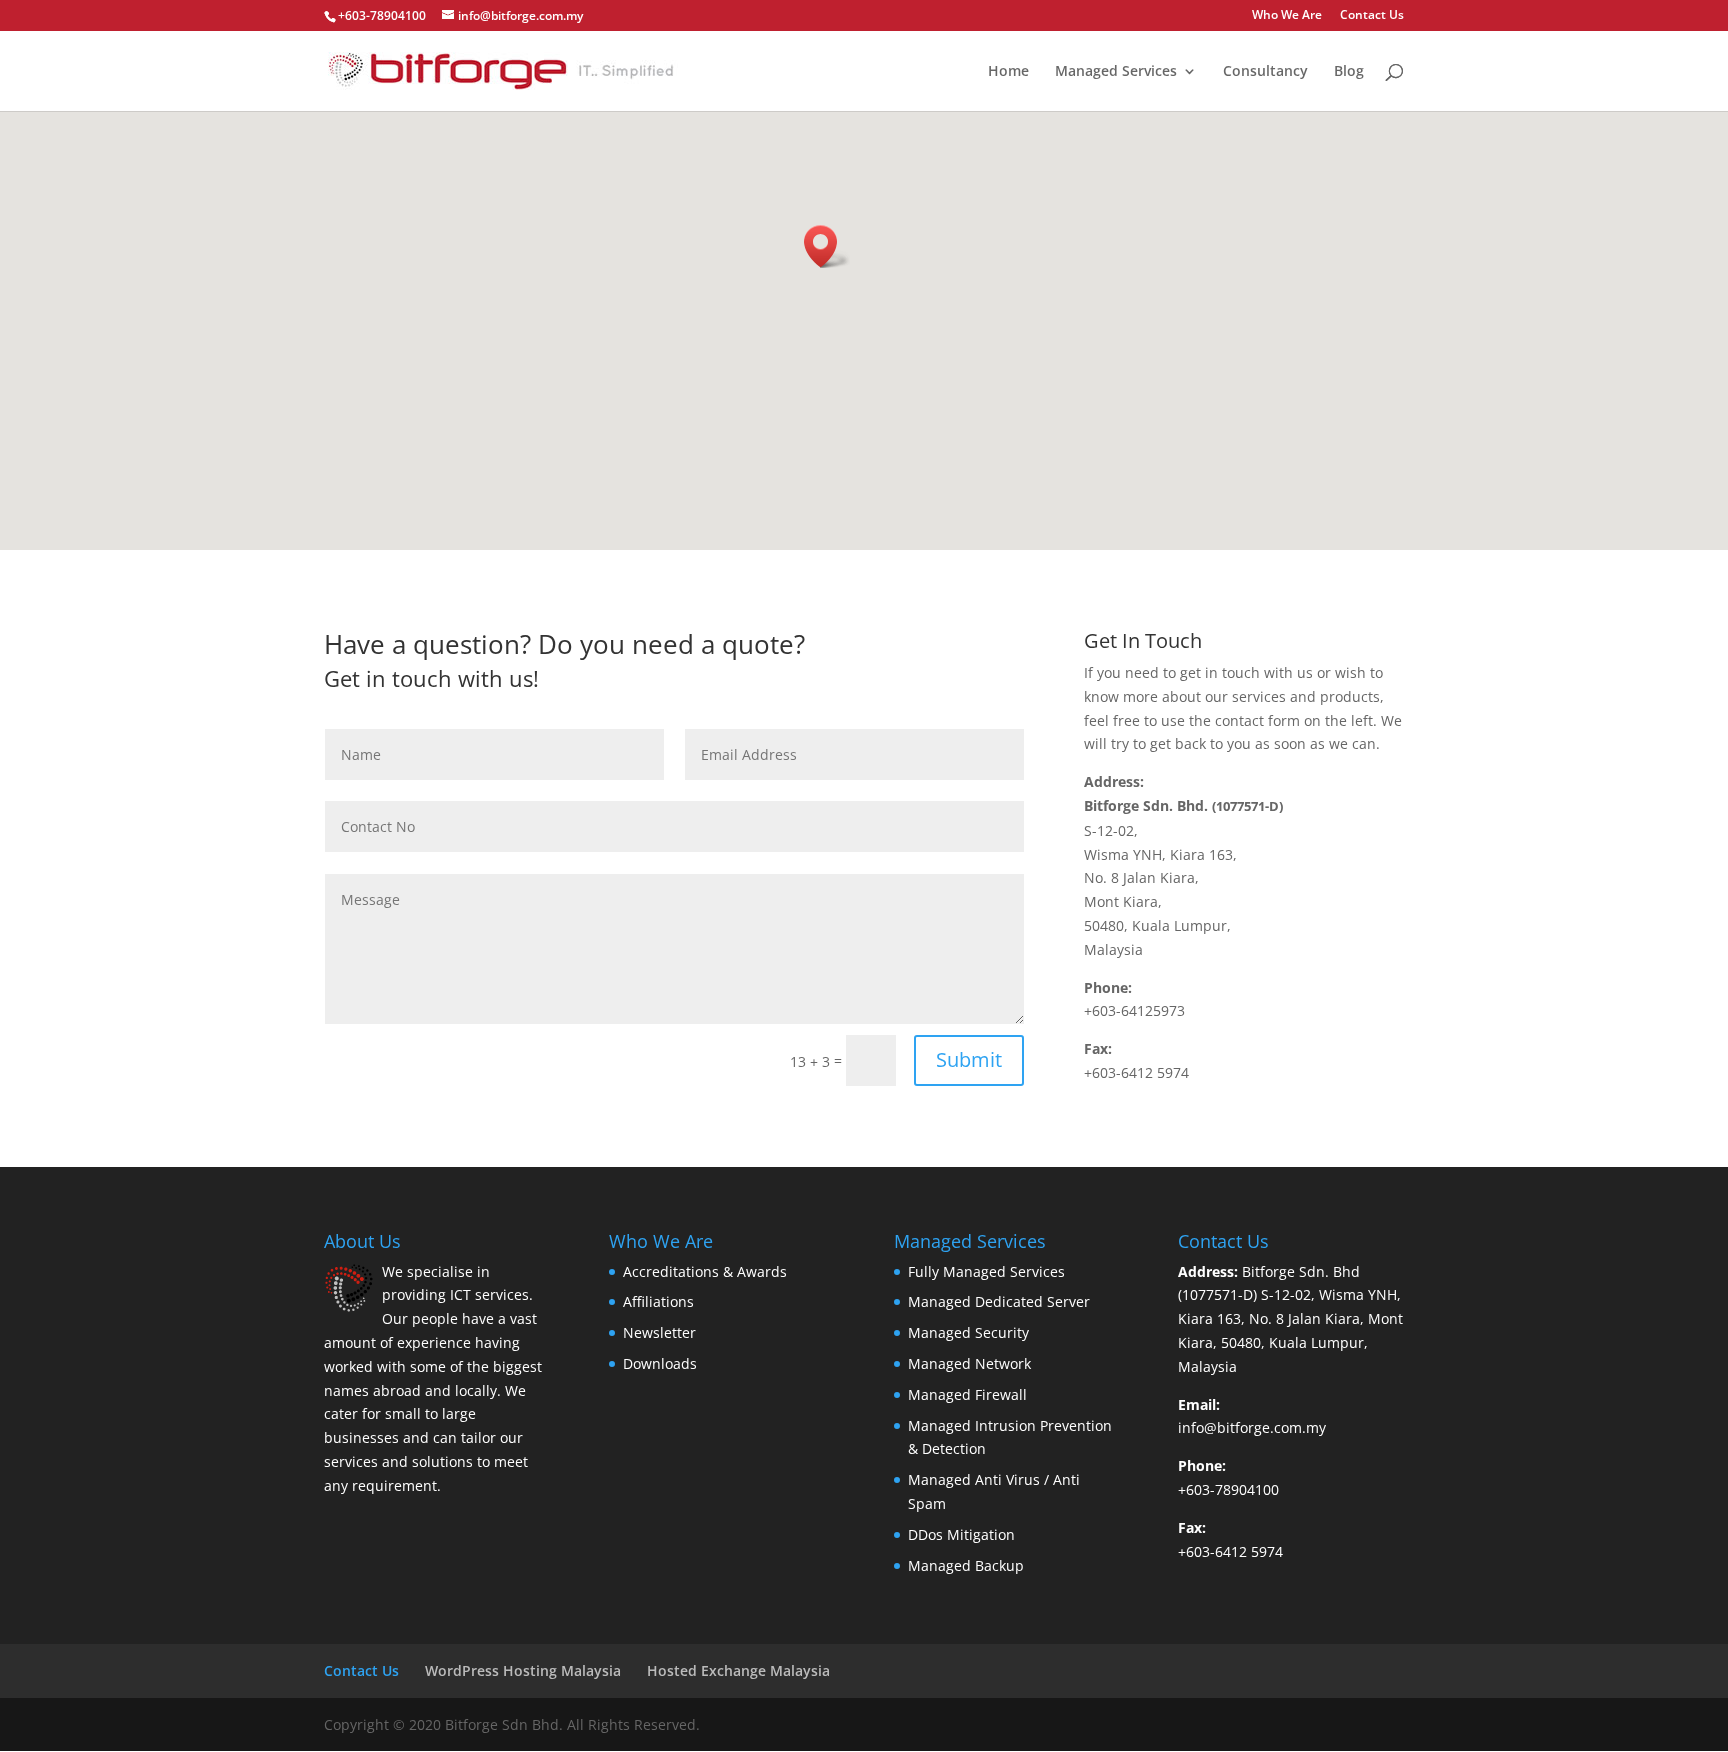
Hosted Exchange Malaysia (738, 1670)
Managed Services (1116, 72)
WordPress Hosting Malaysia (523, 1670)
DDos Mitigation (961, 1534)
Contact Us (1372, 16)
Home (1008, 72)
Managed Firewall (967, 1394)
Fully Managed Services (986, 1271)
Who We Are (1287, 16)
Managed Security (968, 1332)
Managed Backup (966, 1565)
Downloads (660, 1363)
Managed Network (969, 1363)
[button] (827, 246)
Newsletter (659, 1332)
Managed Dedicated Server (999, 1301)
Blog (1349, 72)
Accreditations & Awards (705, 1271)
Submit (969, 1059)
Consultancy (1265, 72)
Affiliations (658, 1301)
